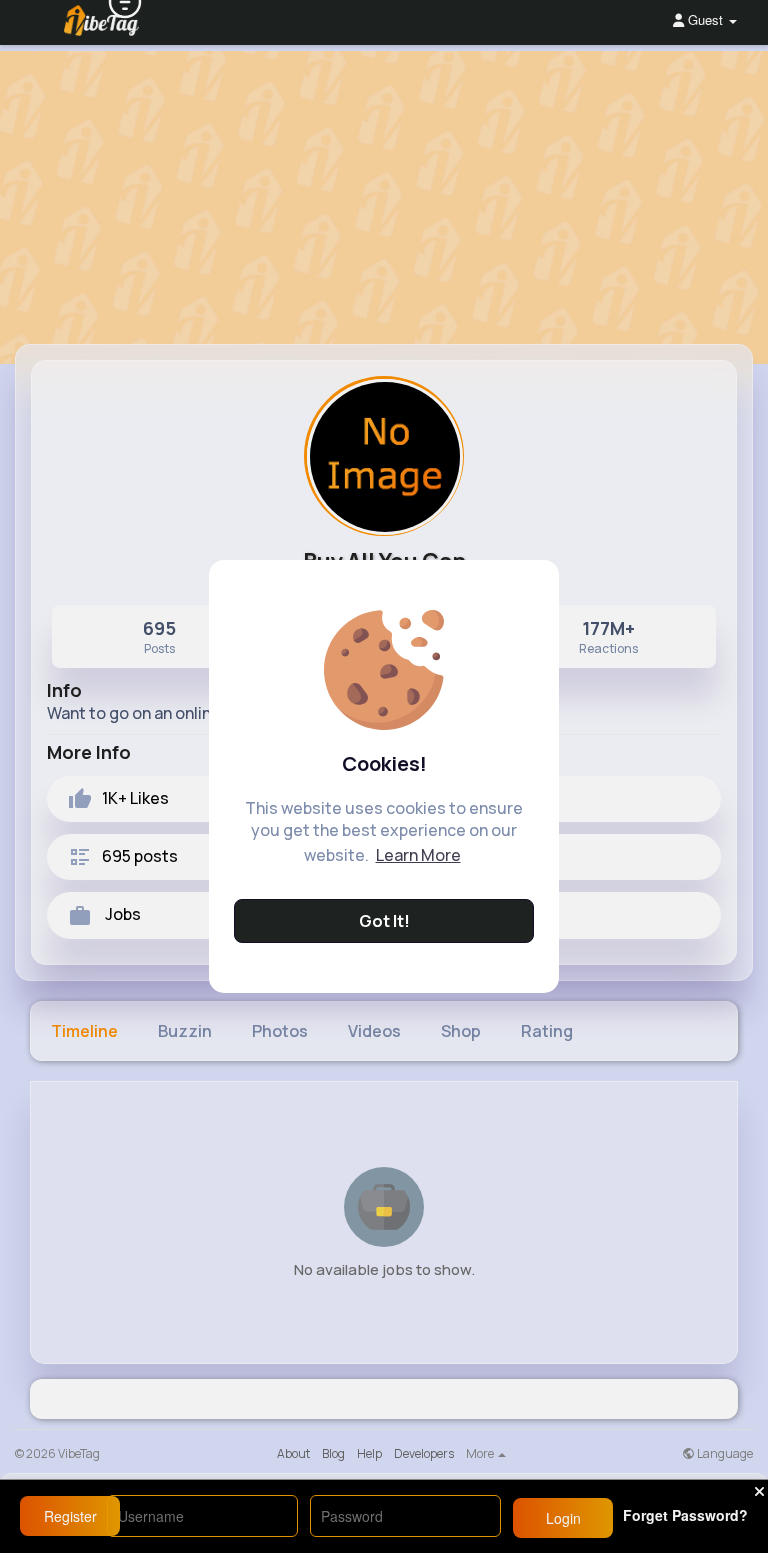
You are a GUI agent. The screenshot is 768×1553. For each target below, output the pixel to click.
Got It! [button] (384, 921)
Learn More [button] (418, 855)
